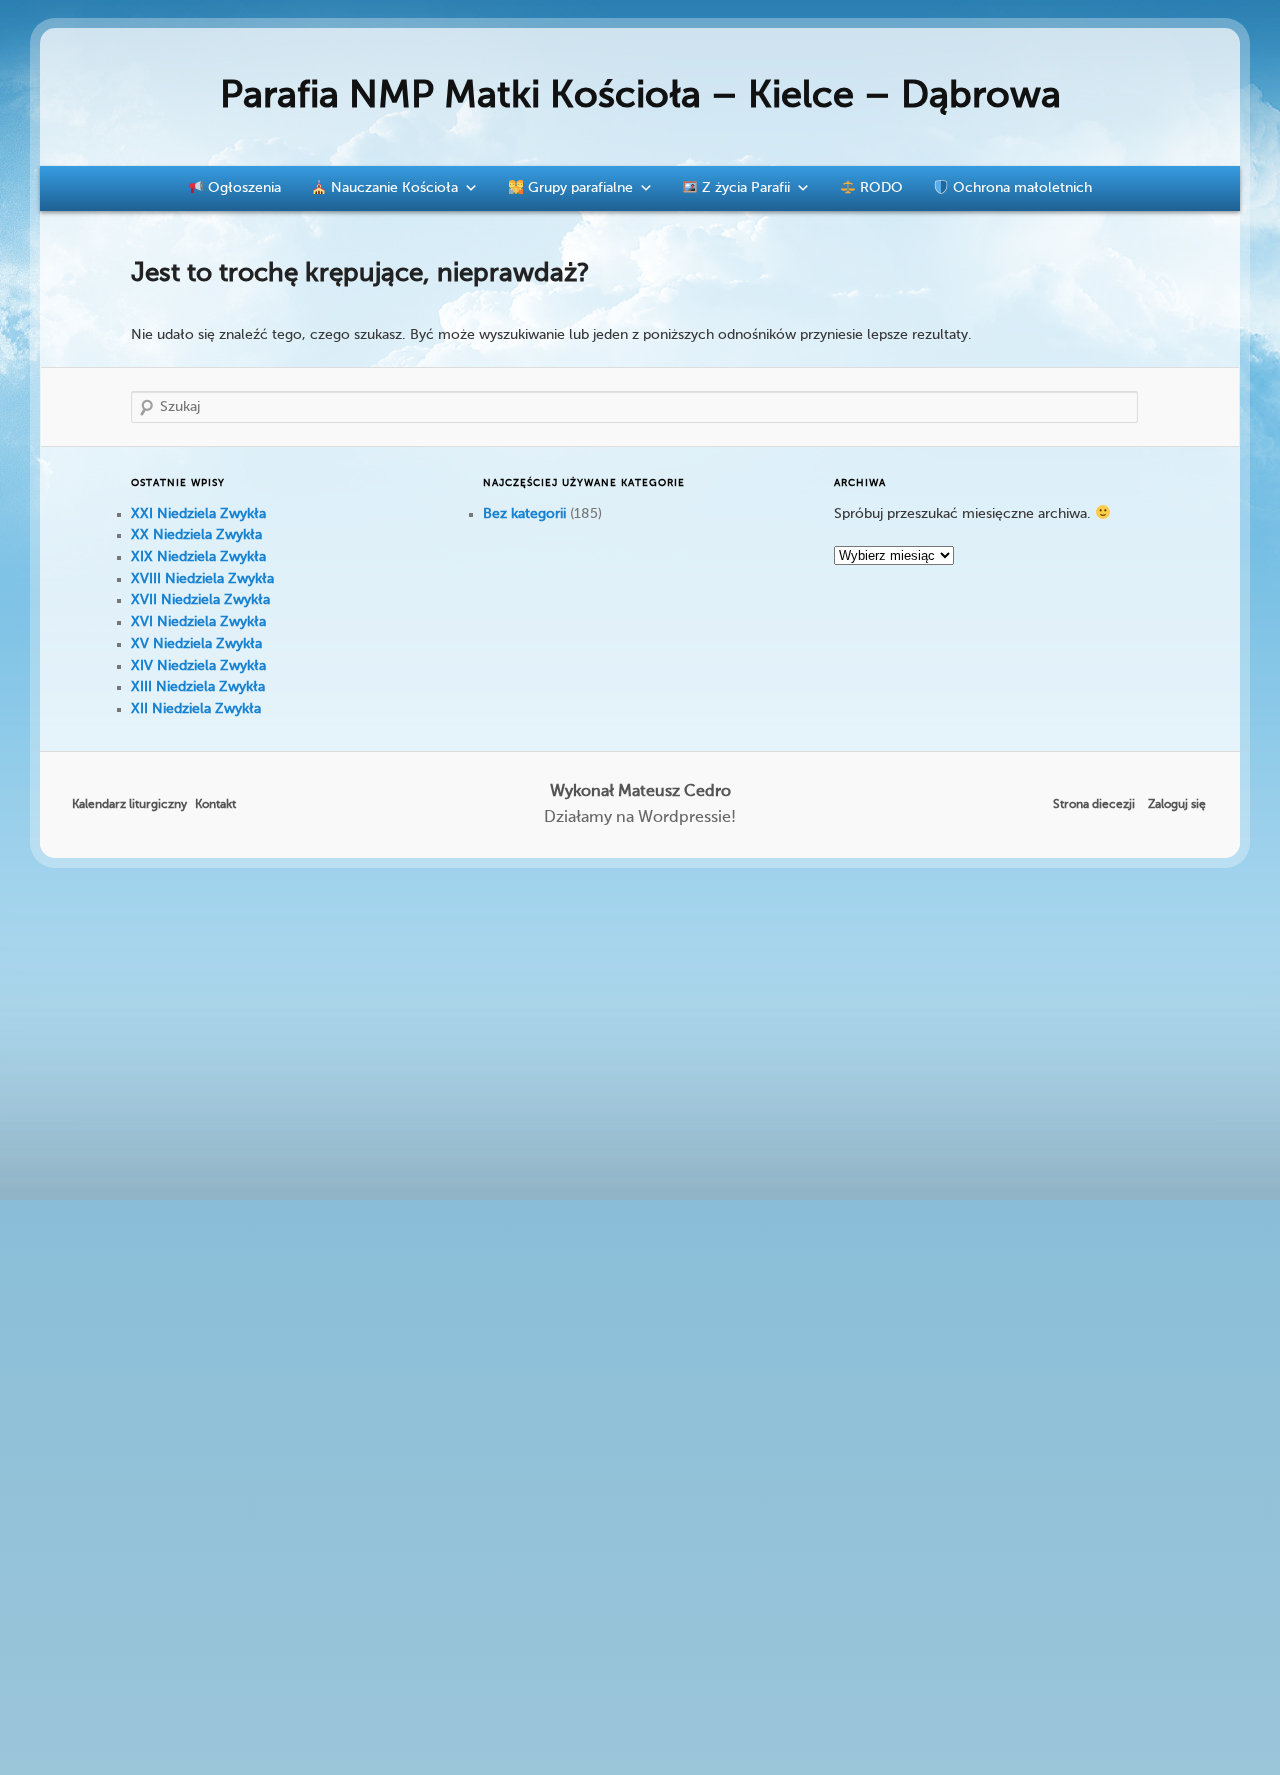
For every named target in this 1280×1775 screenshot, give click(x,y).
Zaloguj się (1177, 805)
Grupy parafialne (578, 188)
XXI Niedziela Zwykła (198, 514)
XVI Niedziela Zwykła (198, 622)
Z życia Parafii (744, 188)
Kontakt (215, 805)
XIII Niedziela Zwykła (198, 687)
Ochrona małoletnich (1020, 188)
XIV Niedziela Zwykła (198, 666)
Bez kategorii (524, 514)
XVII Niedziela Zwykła (200, 600)
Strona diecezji (1094, 805)
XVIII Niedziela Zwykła (202, 579)
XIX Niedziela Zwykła (198, 557)
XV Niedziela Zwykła (196, 644)
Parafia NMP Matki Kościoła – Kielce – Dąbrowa (640, 97)
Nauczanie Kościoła (392, 188)
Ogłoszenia (242, 188)
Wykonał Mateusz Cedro (640, 792)
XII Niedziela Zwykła (196, 709)
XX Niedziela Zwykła (196, 535)
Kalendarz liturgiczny (129, 805)
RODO (879, 188)
